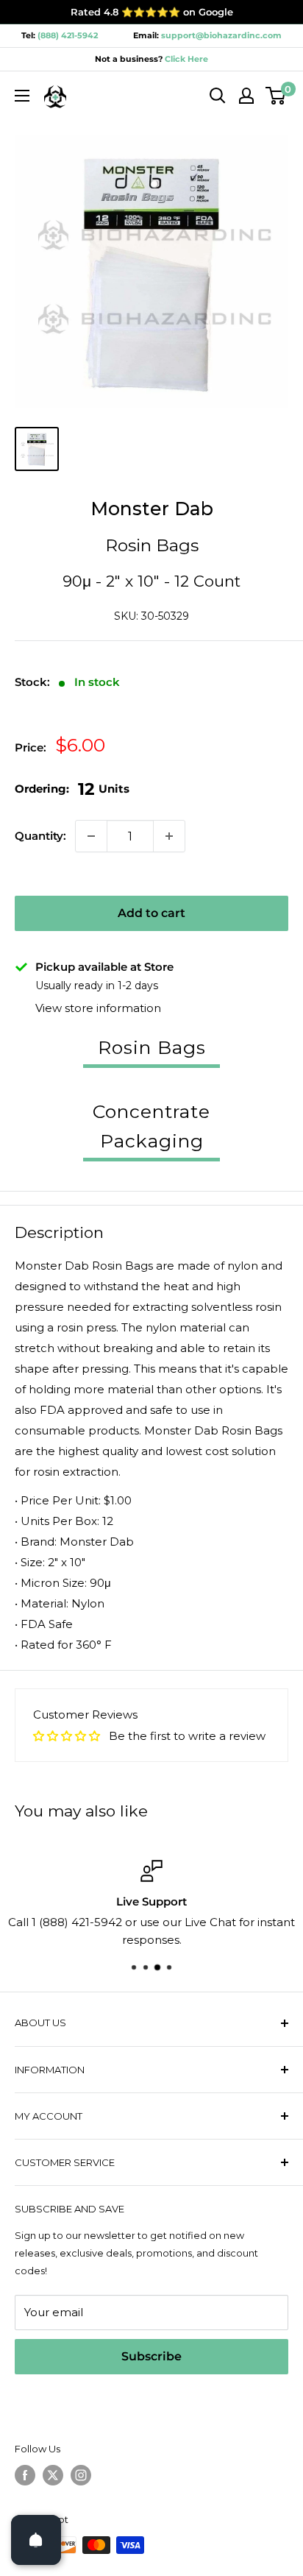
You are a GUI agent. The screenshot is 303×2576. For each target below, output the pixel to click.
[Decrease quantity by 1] (91, 836)
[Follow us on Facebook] (25, 2475)
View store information (98, 1008)
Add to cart (151, 913)
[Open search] (218, 96)
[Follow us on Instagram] (81, 2475)
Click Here (185, 59)
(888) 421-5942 (68, 35)
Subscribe (151, 2356)
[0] (276, 96)
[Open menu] (22, 96)
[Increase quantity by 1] (169, 836)
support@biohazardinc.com (221, 35)
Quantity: (40, 836)
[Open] (36, 2540)
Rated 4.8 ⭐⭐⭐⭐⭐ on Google (152, 12)
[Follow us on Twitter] (53, 2475)
